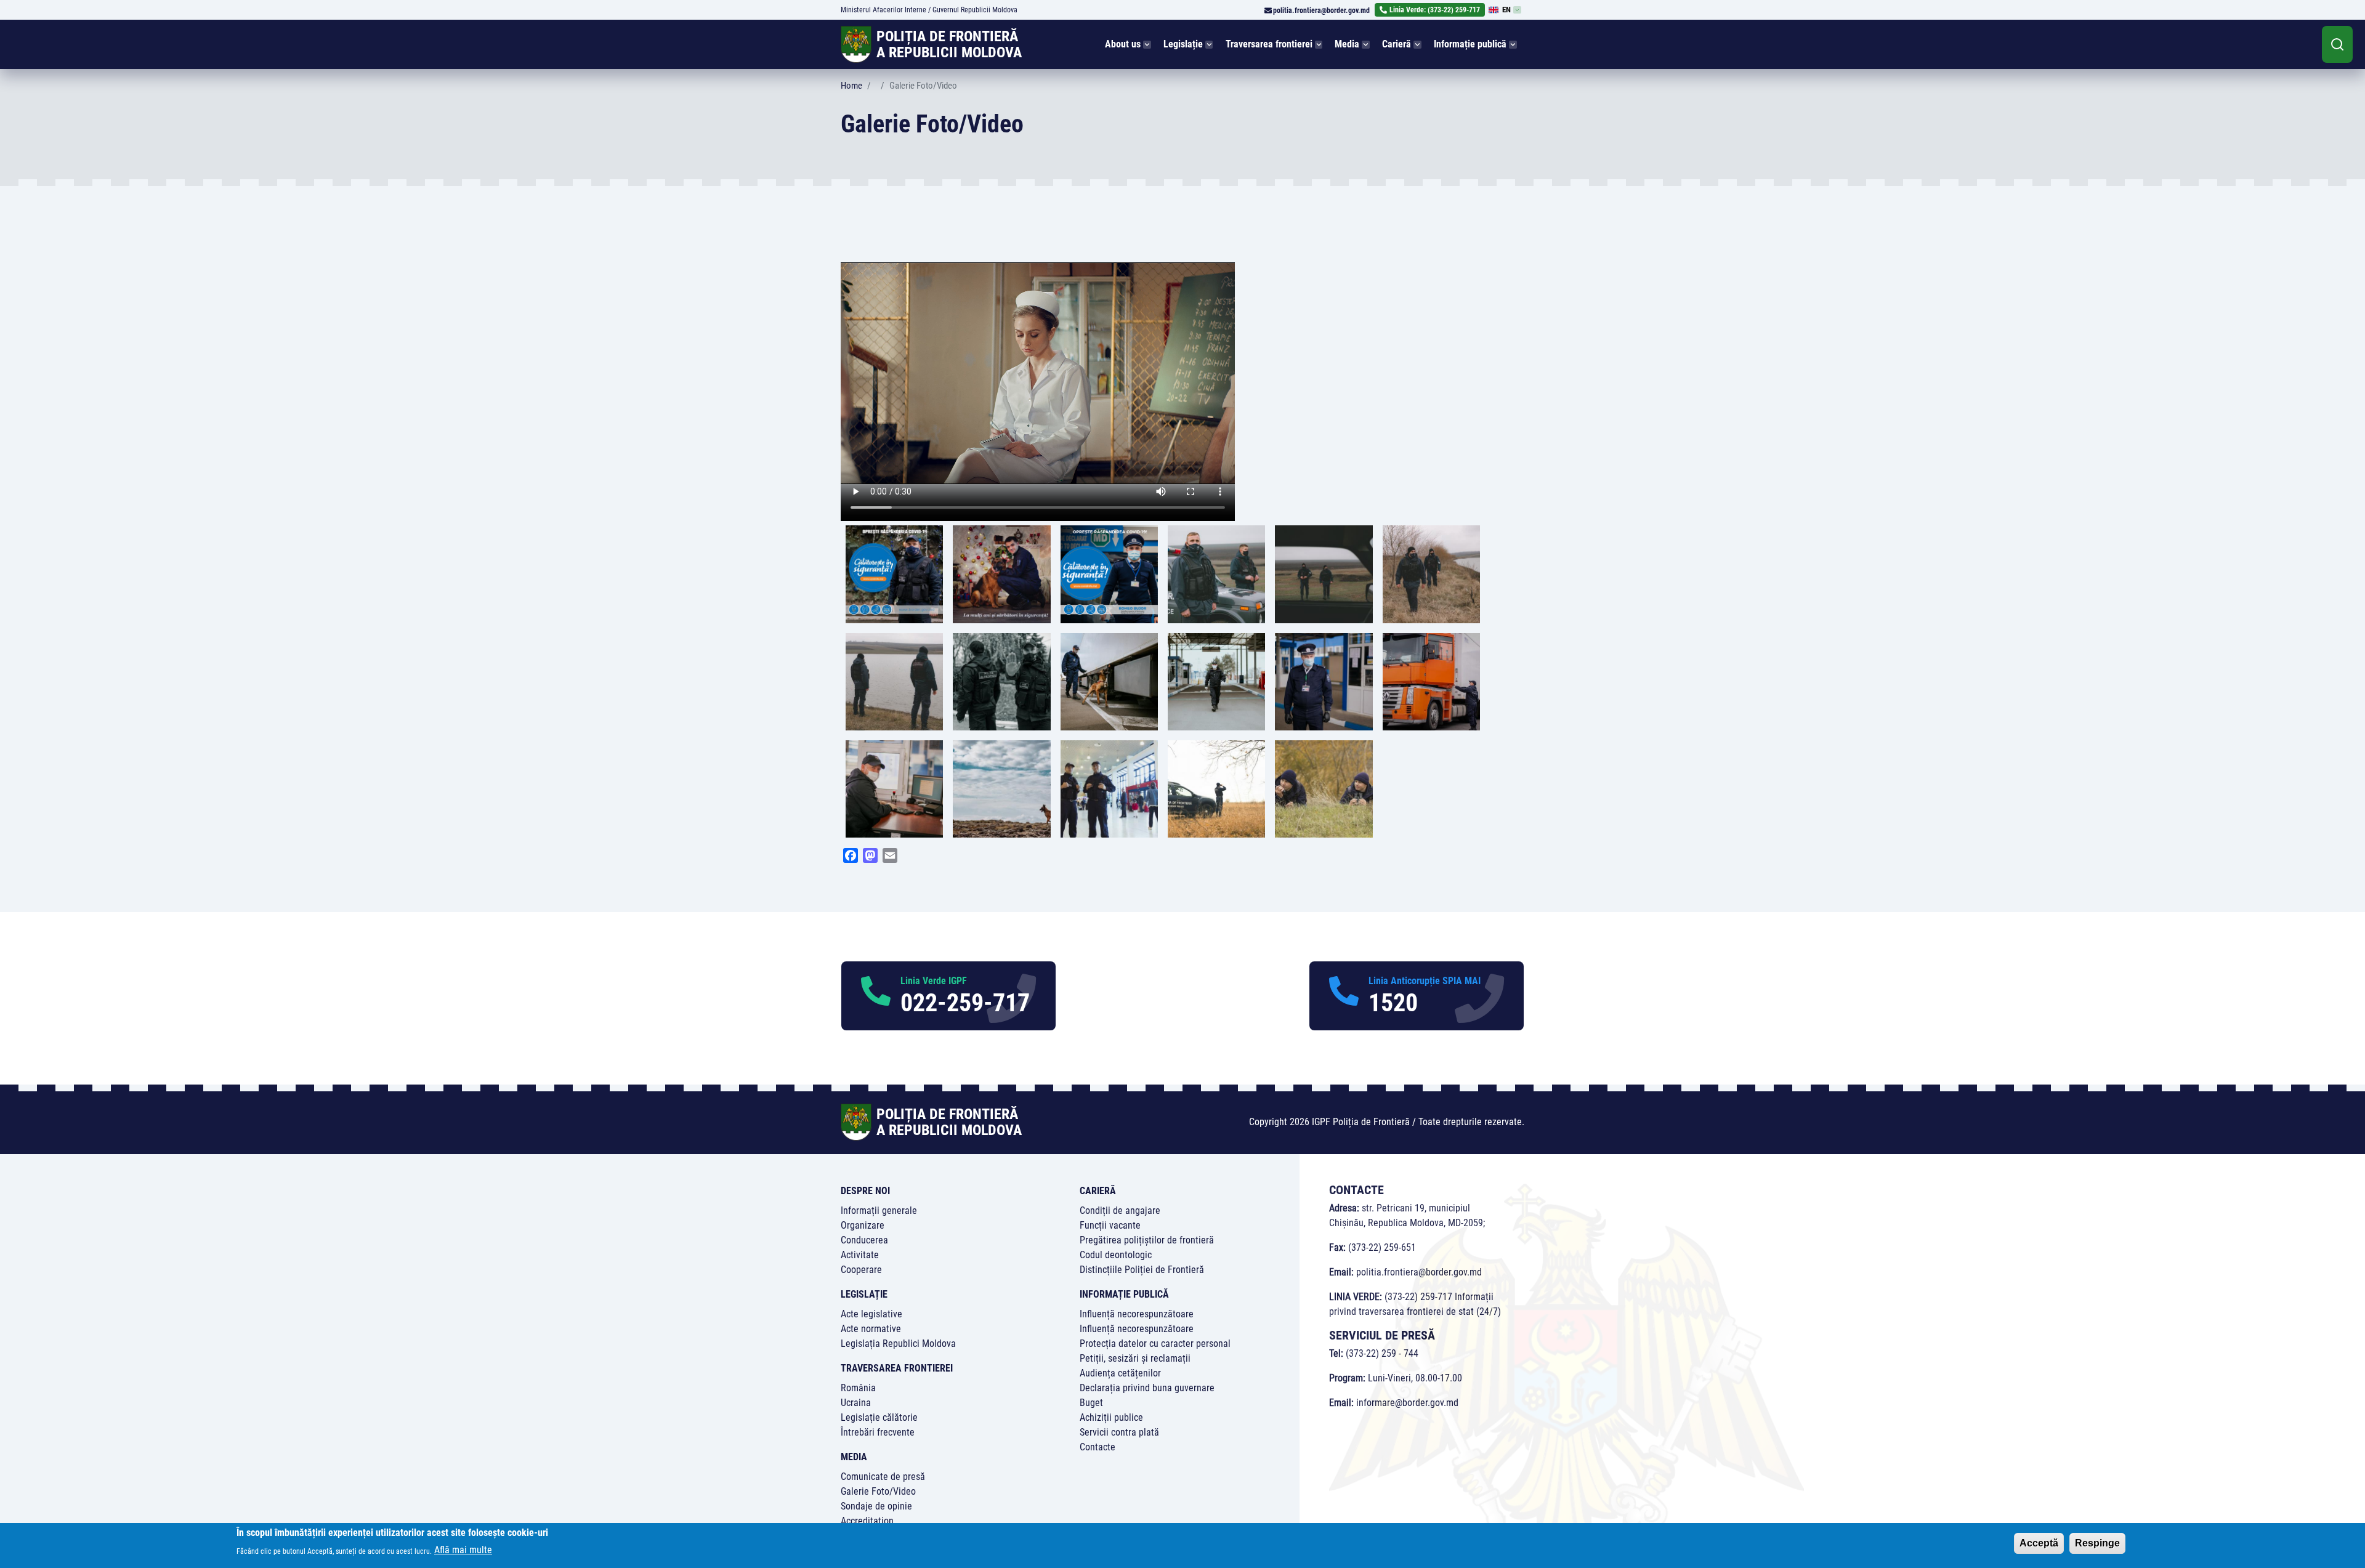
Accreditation (867, 1521)
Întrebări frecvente (878, 1432)
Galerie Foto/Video (878, 1491)
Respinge (2097, 1543)
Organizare (863, 1225)
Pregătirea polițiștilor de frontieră (1147, 1240)
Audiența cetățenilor (1120, 1373)
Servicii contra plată (1119, 1432)
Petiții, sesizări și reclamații (1135, 1358)
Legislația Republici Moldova (898, 1344)
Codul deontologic (1116, 1255)
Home (851, 86)
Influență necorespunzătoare (1137, 1314)
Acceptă (2039, 1543)
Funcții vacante (1110, 1225)
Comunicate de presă (883, 1477)
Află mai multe (463, 1550)
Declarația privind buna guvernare (1147, 1388)
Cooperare (861, 1270)
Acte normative (871, 1329)
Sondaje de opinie (876, 1506)
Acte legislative (871, 1314)
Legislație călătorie (879, 1417)
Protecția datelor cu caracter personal (1155, 1344)
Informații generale (879, 1210)
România (858, 1388)
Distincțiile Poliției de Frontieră (1142, 1270)
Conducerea (864, 1240)
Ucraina (856, 1403)
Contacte (1098, 1447)
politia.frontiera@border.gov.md (1321, 10)
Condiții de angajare (1120, 1210)
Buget (1091, 1403)
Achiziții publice (1111, 1417)
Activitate (860, 1255)
